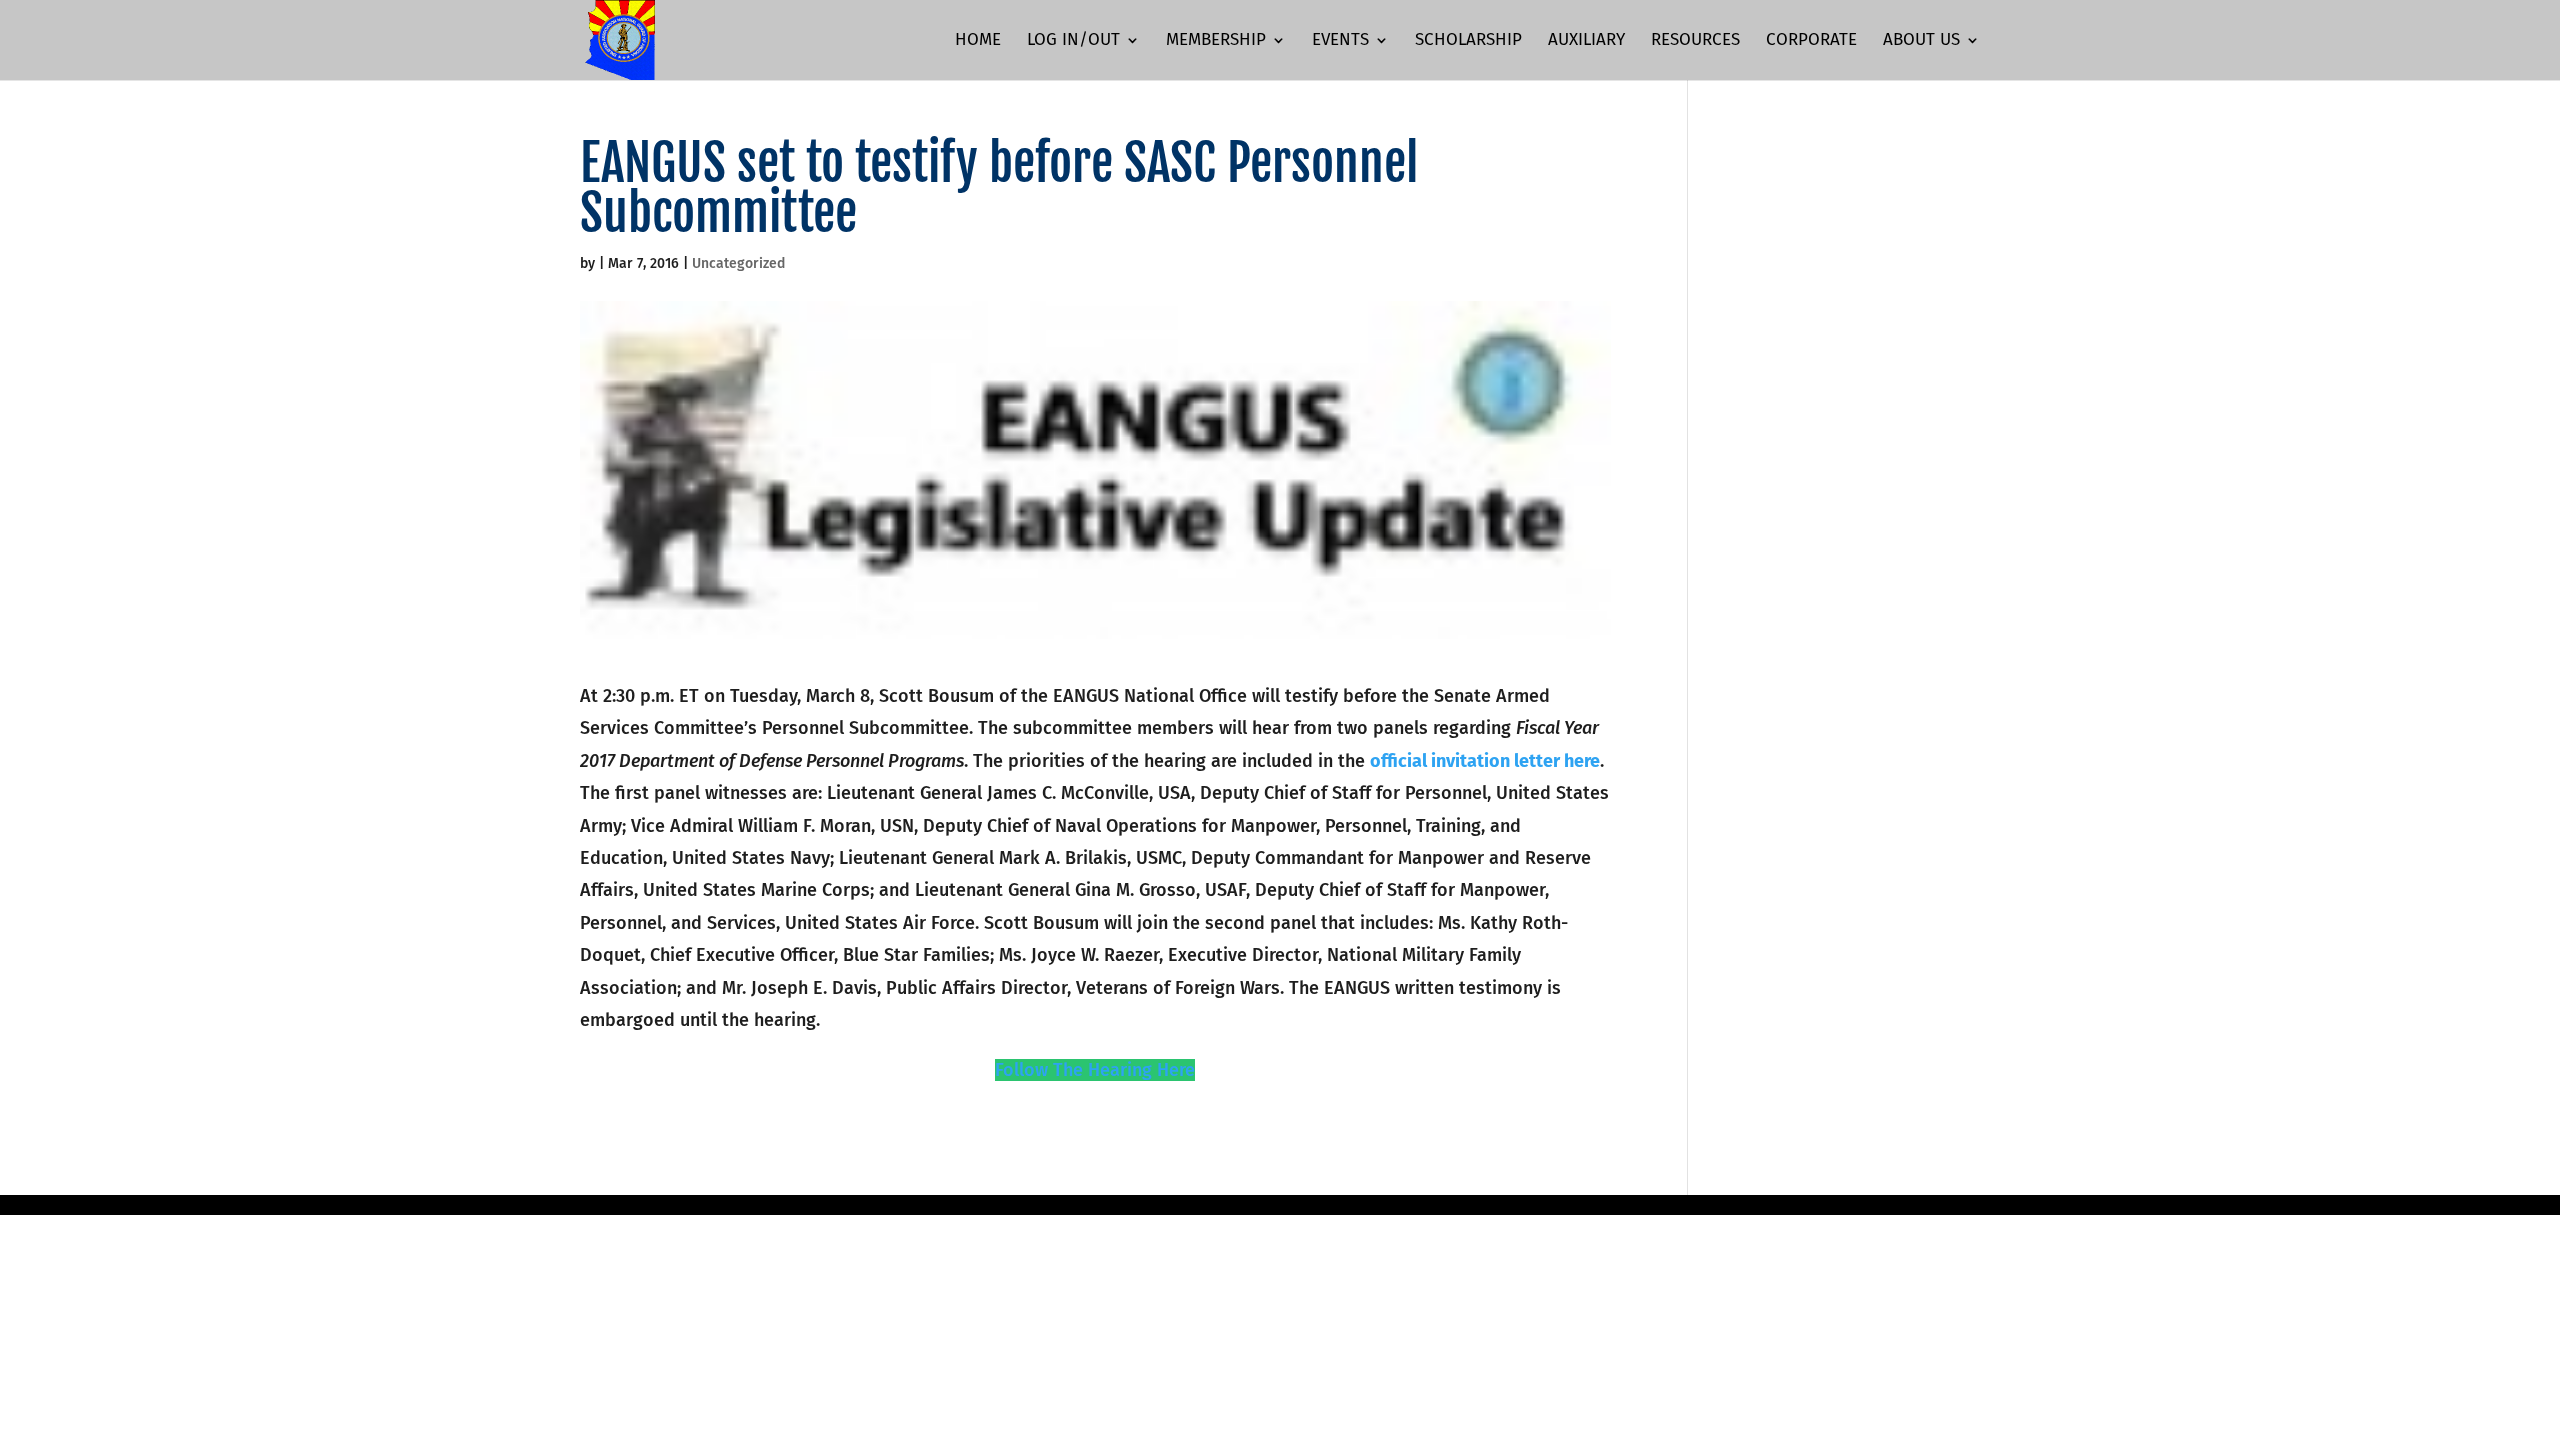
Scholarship (1468, 41)
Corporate (1811, 41)
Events (1340, 41)
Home (978, 41)
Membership (1216, 41)
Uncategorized (738, 263)
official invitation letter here (1485, 761)
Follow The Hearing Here (1095, 1070)
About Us (1921, 41)
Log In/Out (1073, 41)
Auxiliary (1586, 41)
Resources (1695, 41)
